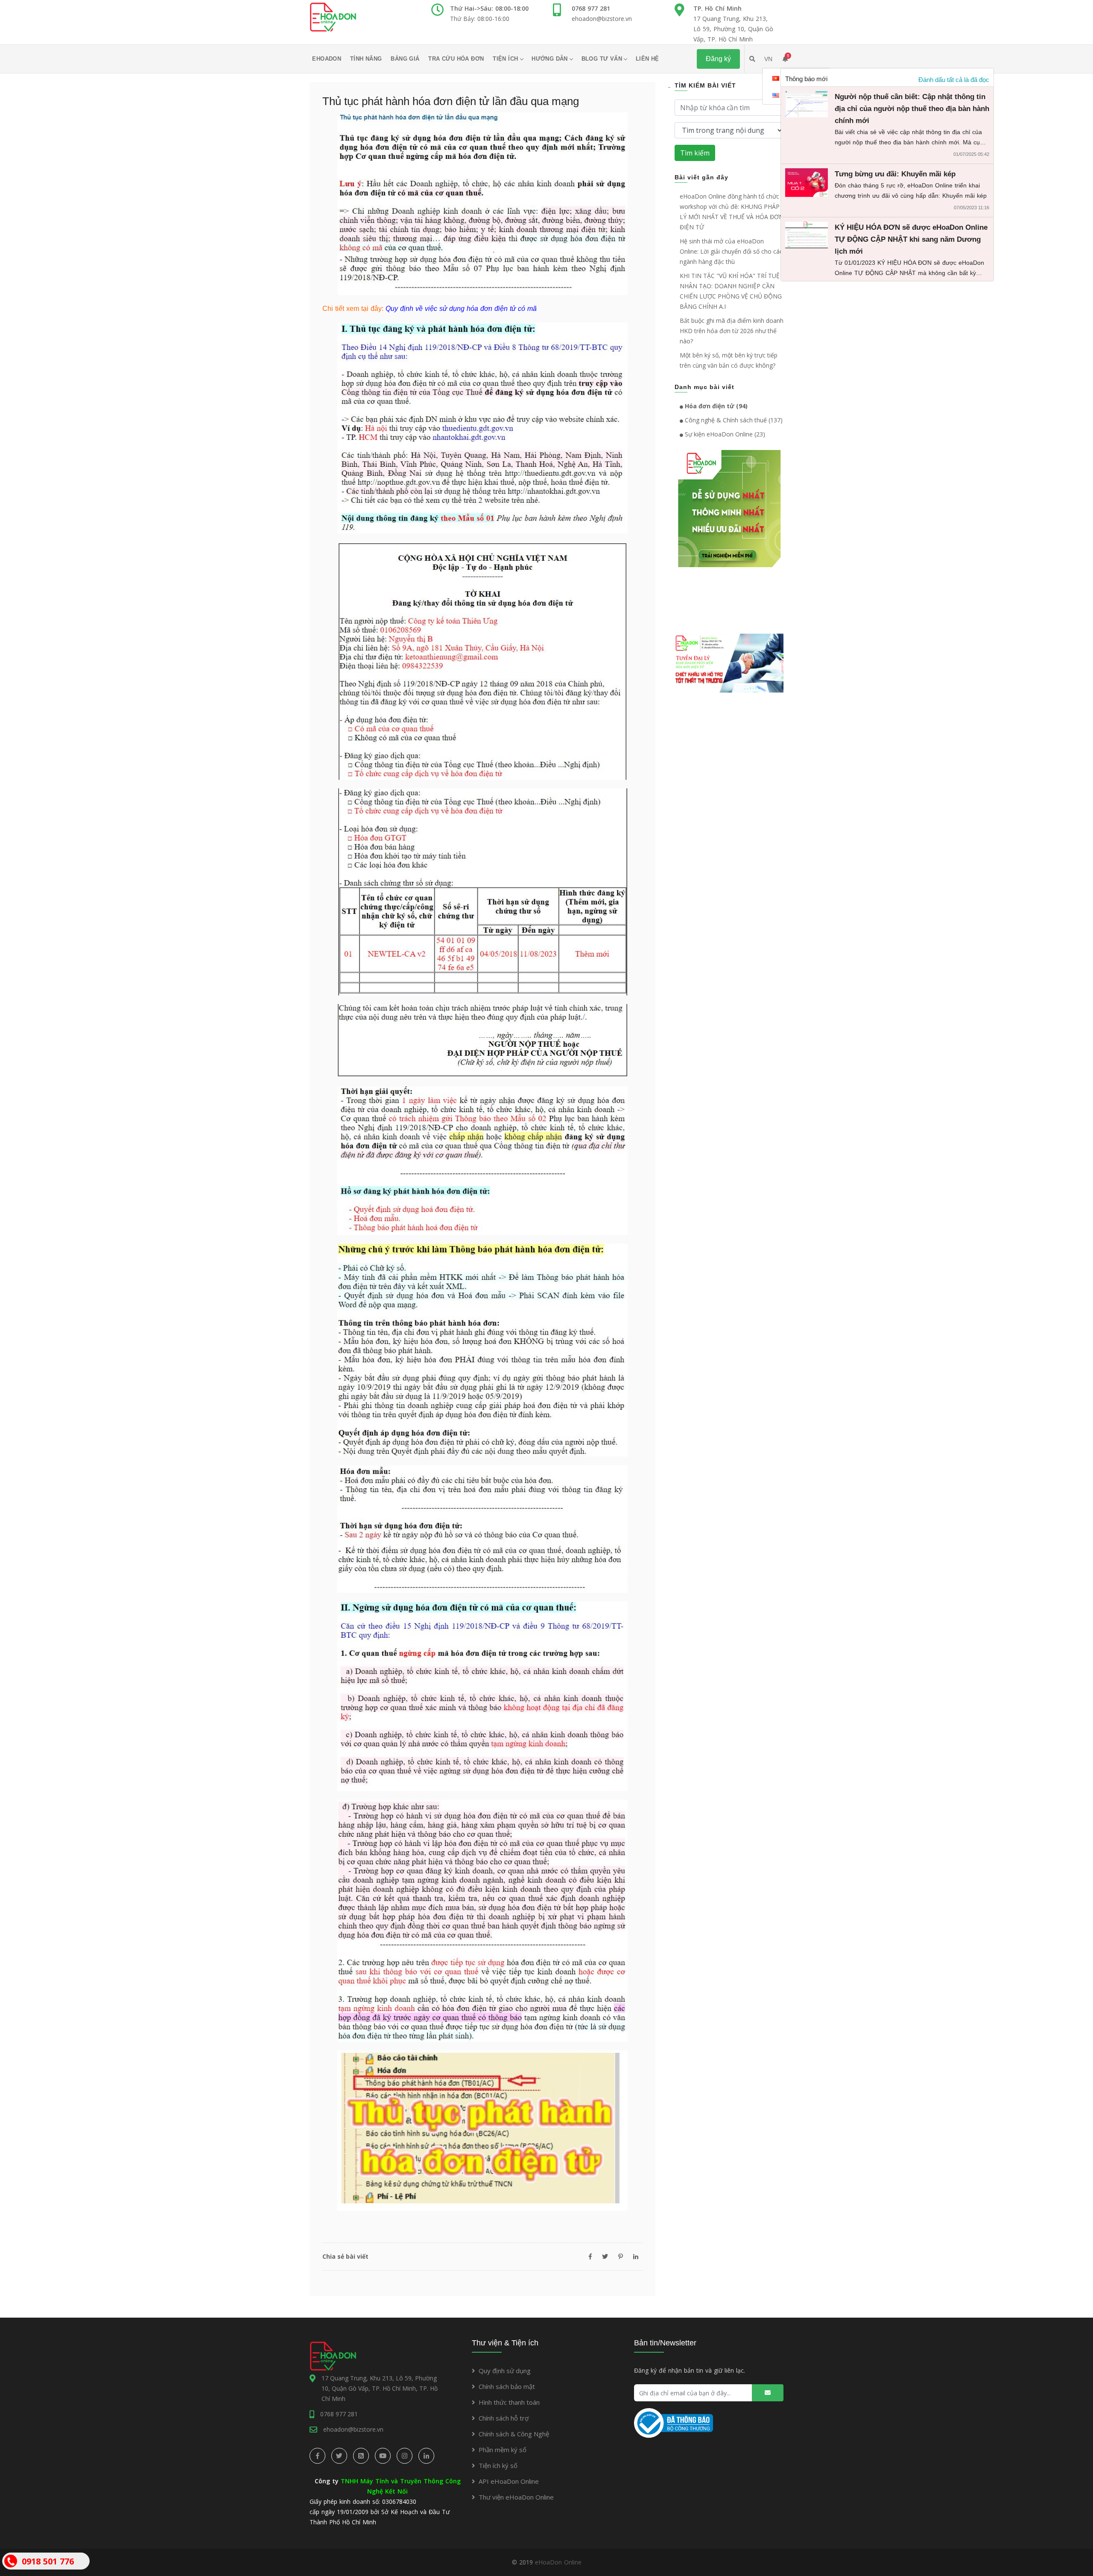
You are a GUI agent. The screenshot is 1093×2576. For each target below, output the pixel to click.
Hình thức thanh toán (509, 2402)
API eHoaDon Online (509, 2481)
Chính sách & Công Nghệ (514, 2434)
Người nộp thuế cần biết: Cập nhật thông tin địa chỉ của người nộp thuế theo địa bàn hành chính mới (912, 109)
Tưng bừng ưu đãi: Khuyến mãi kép (895, 174)
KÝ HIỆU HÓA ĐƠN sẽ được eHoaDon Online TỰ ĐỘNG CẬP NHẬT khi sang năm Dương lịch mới (911, 239)
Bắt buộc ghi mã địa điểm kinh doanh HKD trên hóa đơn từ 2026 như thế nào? (732, 331)
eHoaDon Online (558, 2562)
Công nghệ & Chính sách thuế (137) (733, 420)
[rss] (361, 2456)
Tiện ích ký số (498, 2465)
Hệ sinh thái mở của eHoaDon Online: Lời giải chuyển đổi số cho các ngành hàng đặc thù (731, 251)
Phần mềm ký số (503, 2450)
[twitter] (339, 2456)
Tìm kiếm (695, 153)
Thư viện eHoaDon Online (516, 2497)
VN (768, 59)
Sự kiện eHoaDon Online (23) (724, 434)
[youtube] (383, 2456)
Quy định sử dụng (505, 2371)
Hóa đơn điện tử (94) (715, 406)
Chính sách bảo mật (507, 2386)
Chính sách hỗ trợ (504, 2418)
